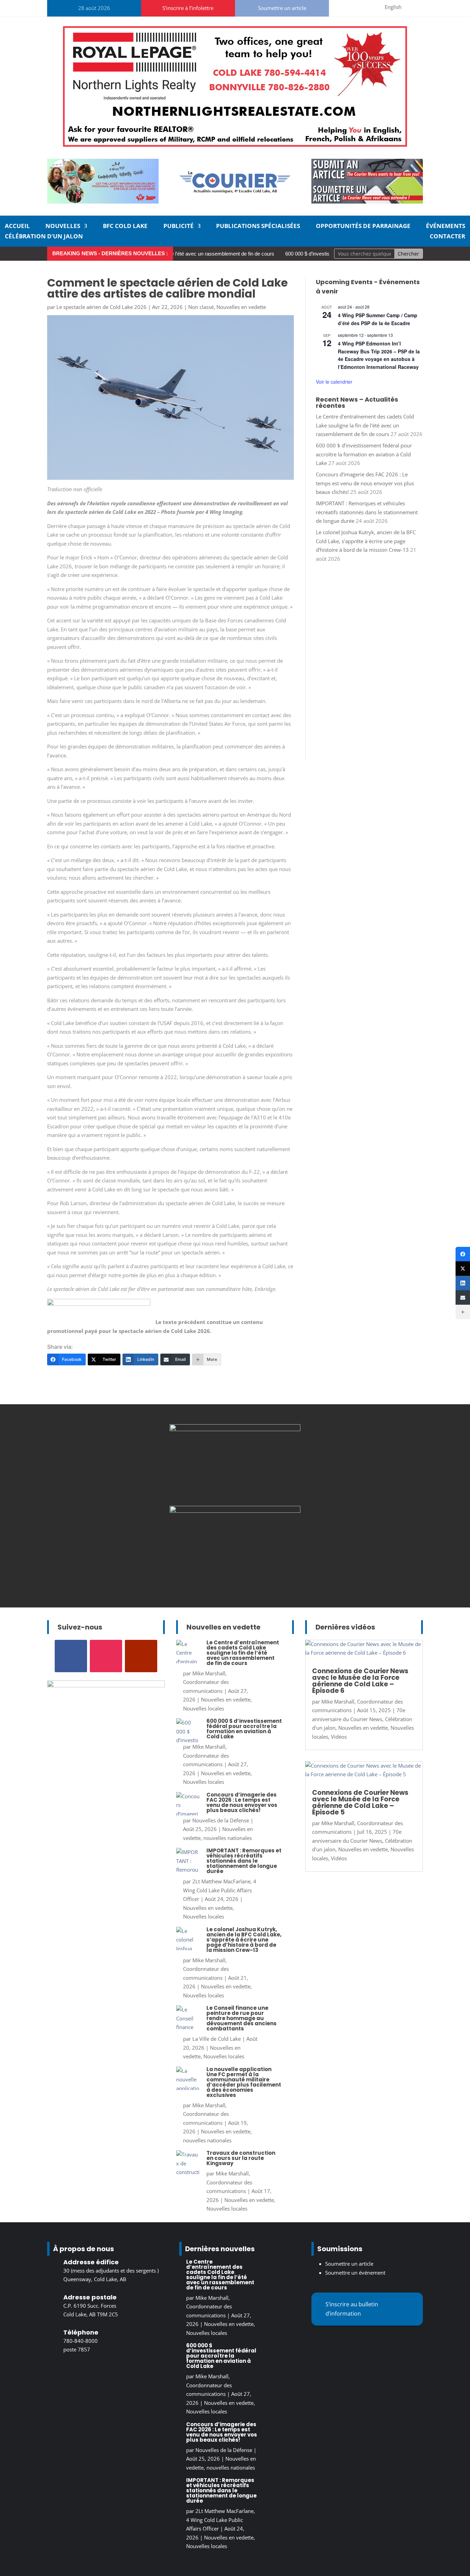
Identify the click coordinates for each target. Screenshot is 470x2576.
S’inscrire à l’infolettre (188, 8)
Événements (446, 227)
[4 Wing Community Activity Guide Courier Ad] (103, 201)
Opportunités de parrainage (363, 227)
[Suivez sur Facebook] (336, 7)
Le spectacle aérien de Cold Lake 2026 (102, 307)
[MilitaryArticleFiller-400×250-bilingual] (235, 1429)
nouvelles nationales (228, 1838)
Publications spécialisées (258, 227)
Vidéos (339, 1737)
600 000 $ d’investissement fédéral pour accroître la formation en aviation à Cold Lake (364, 454)
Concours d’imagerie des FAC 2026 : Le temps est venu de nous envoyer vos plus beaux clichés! (365, 483)
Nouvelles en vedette (241, 307)
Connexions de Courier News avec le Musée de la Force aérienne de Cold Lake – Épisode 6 (360, 1681)
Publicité (179, 227)
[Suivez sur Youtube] (369, 7)
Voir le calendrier (334, 382)
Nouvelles (63, 227)
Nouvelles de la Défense (221, 1820)
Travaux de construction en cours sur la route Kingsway (241, 2158)
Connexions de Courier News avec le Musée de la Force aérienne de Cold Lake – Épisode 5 (360, 1802)
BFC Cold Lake (125, 227)
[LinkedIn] (463, 1283)
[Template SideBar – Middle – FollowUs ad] (235, 1511)
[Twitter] (463, 1269)
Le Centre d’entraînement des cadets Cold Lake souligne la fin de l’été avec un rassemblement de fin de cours (365, 425)
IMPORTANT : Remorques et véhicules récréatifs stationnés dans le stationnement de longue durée (367, 512)
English (393, 7)
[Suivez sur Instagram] (353, 7)
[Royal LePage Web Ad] (235, 145)
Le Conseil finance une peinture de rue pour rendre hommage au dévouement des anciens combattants (242, 2018)
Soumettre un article (282, 8)
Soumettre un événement (355, 2273)
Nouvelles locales (204, 1708)
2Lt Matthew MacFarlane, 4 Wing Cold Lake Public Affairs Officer (220, 1890)
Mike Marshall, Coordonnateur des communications (206, 1682)
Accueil (17, 227)
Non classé (201, 307)
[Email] (463, 1297)
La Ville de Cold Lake (217, 2039)
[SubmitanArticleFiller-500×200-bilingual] (367, 201)
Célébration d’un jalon (44, 237)
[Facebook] (463, 1254)
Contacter (447, 237)
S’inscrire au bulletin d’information (352, 2309)
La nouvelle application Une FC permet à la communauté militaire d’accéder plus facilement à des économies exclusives (244, 2082)
